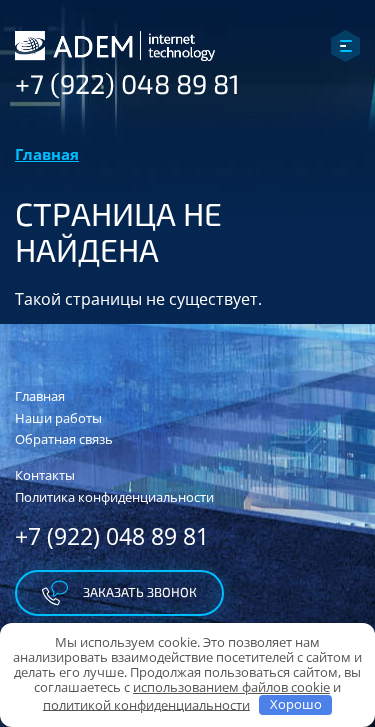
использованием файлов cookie (231, 687)
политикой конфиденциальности (146, 704)
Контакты (45, 475)
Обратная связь (64, 439)
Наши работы (58, 418)
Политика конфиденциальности (114, 497)
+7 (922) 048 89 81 (127, 83)
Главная (47, 154)
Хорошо (296, 704)
